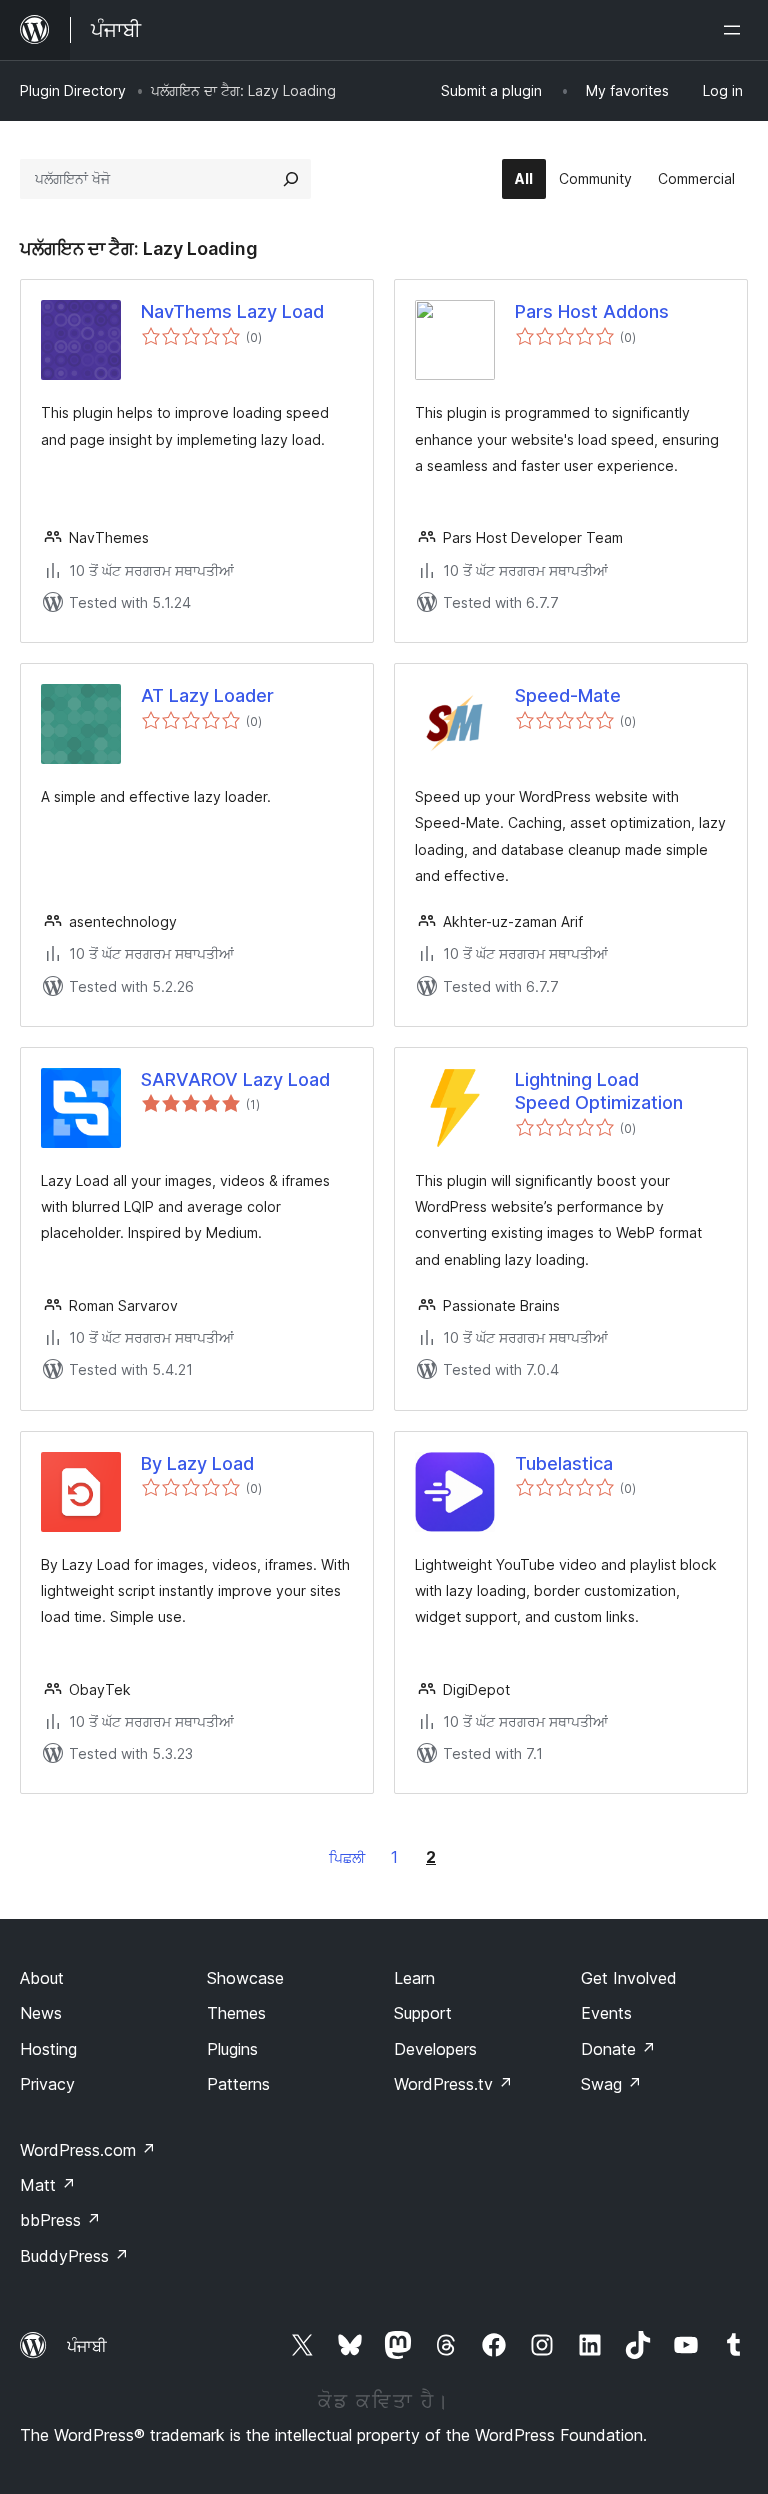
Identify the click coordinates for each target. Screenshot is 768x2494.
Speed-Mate (568, 695)
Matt (48, 2185)
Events (606, 2013)
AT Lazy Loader (207, 695)
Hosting (48, 2049)
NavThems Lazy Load (232, 311)
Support (423, 2013)
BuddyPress (74, 2256)
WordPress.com (88, 2150)
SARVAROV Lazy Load (235, 1079)
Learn (414, 1978)
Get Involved (629, 1978)
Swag (611, 2084)
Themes (236, 2013)
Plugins (232, 2049)
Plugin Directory (73, 90)
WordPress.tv (453, 2084)
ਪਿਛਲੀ (347, 1857)
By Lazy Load (197, 1463)
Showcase (245, 1978)
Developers (435, 2049)
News (41, 2013)
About (42, 1978)
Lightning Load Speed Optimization (599, 1091)
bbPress (60, 2220)
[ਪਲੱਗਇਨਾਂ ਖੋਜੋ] (291, 179)
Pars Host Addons (592, 311)
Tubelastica (564, 1463)
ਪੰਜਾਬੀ (87, 2346)
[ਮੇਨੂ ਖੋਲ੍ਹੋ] (736, 30)
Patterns (238, 2084)
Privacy (47, 2084)
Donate (618, 2049)
